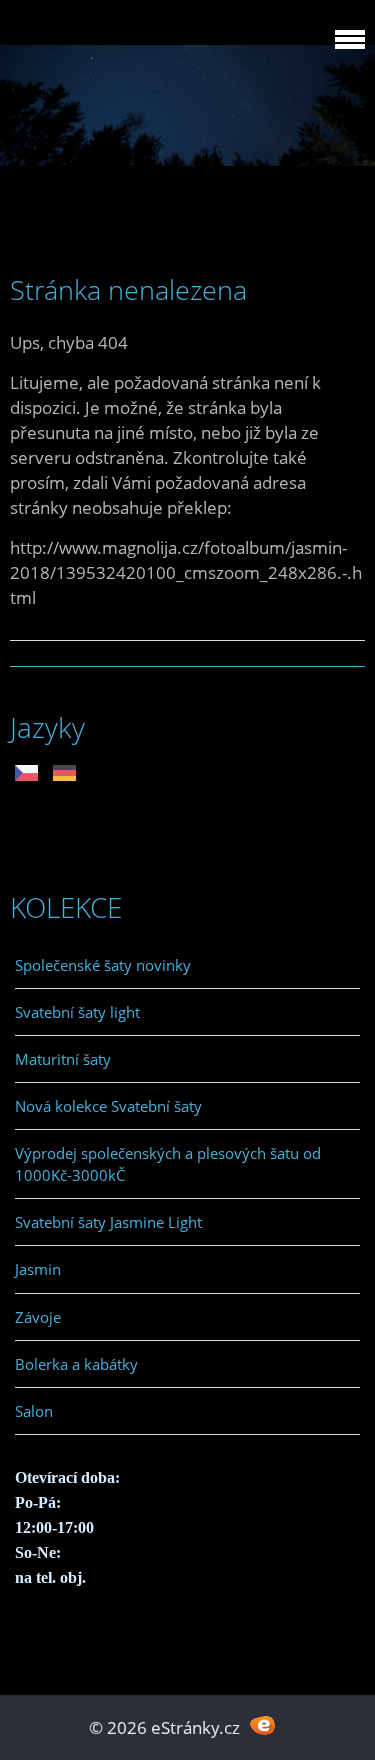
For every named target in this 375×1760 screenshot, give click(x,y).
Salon (34, 1411)
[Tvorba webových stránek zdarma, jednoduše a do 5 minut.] (263, 1725)
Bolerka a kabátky (76, 1364)
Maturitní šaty (63, 1059)
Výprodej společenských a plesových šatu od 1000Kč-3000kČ (168, 1164)
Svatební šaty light (77, 1012)
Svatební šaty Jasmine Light (108, 1222)
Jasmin (38, 1269)
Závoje (38, 1317)
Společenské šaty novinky (103, 965)
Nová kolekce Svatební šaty (108, 1106)
